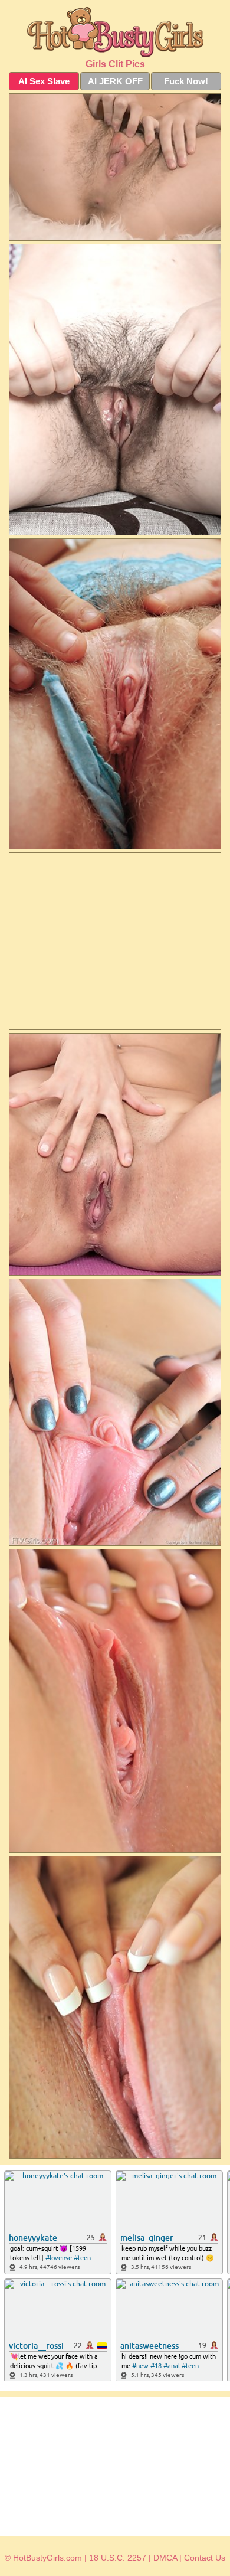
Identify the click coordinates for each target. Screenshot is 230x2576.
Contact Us (205, 2558)
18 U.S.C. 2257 (118, 2558)
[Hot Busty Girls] (115, 32)
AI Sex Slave (44, 81)
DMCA (165, 2558)
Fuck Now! (186, 81)
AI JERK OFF (115, 81)
